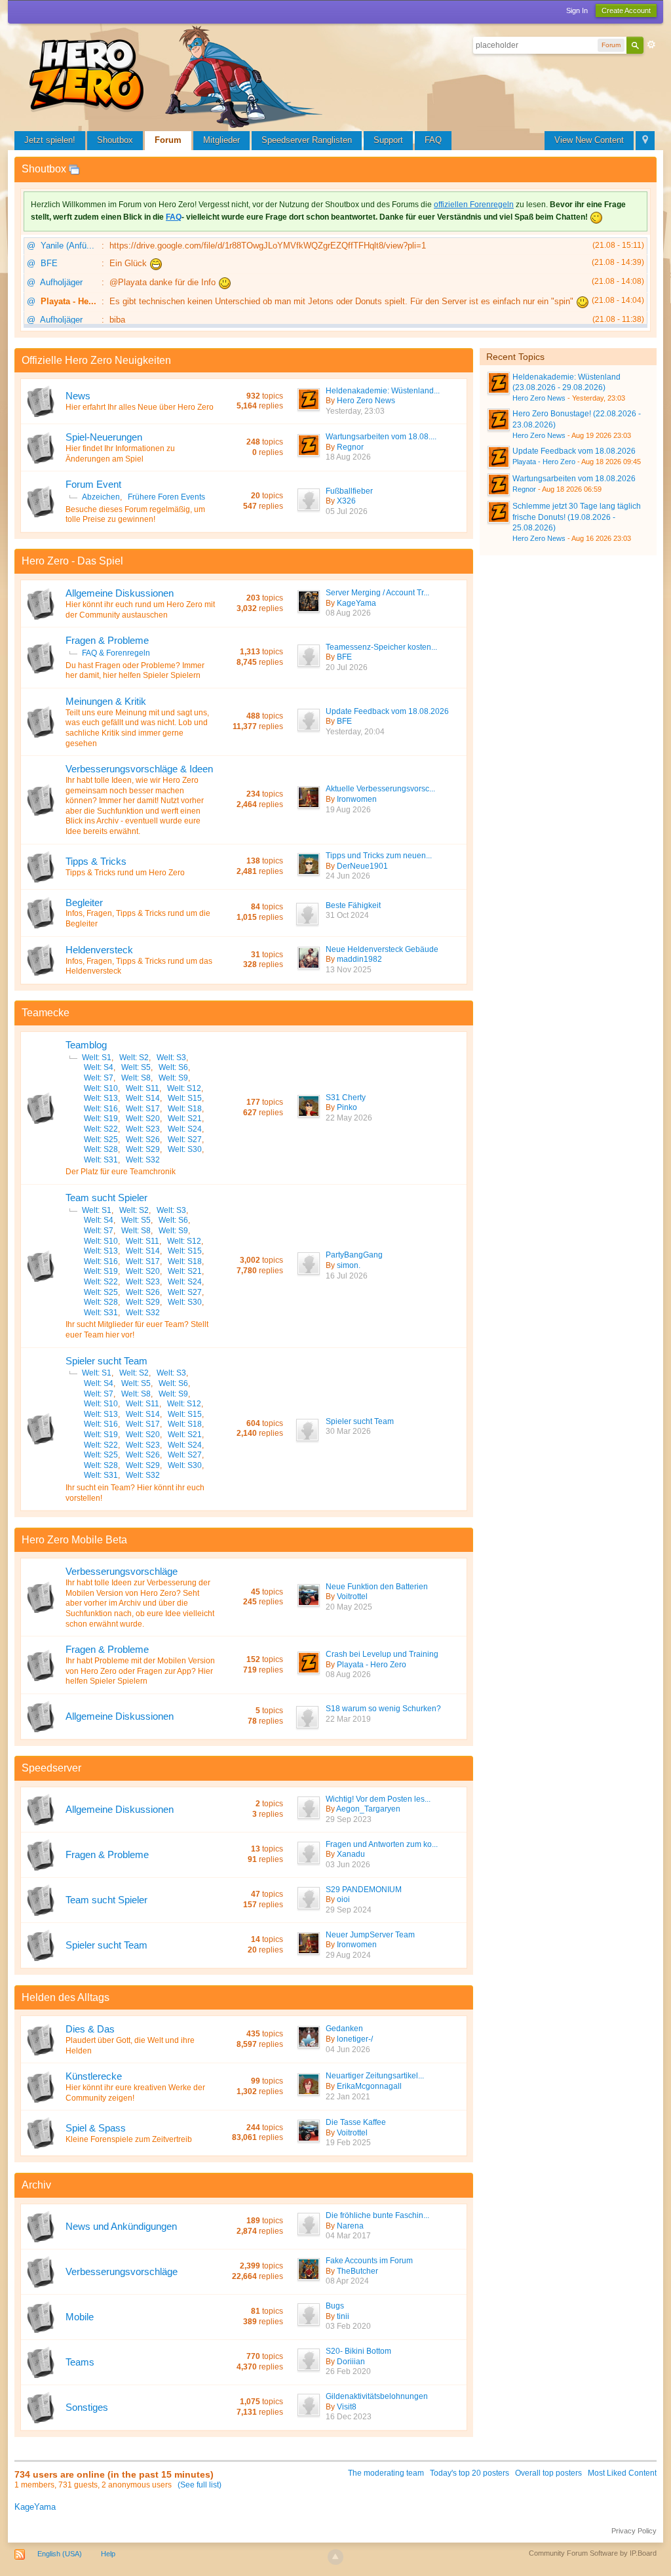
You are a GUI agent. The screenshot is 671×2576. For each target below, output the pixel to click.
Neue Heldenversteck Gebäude (382, 949)
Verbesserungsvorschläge (122, 1571)
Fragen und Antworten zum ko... (382, 1844)
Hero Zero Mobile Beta (74, 1540)
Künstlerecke (94, 2076)
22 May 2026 (349, 1118)
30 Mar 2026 (348, 1431)
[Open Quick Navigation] (645, 141)
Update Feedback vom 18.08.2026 (387, 711)
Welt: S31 (101, 1160)
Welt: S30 (185, 1149)
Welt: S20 (143, 1119)
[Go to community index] (178, 75)
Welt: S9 (173, 1078)
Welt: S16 (101, 1109)
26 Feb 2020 (348, 2371)
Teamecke (46, 1013)
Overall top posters (548, 2473)
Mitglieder (221, 140)
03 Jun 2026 (348, 1865)
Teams (80, 2362)
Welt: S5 (136, 1067)
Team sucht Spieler (106, 1198)
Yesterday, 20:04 (355, 732)
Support (388, 140)
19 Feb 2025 (348, 2143)
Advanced (651, 45)
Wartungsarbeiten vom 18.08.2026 (574, 479)
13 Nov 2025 (349, 970)
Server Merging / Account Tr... (377, 593)
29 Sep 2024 (349, 1910)
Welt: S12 (184, 1088)
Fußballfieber (349, 491)
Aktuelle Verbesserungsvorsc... (380, 789)
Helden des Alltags (66, 1997)
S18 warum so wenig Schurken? (383, 1709)
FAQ (433, 140)
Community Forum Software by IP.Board (593, 2553)
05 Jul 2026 (347, 511)
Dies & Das (90, 2029)
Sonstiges (87, 2407)
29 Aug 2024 (348, 1955)
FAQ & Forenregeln (116, 653)
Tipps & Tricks (96, 861)
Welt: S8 (136, 1078)
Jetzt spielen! (50, 140)
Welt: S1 (97, 1058)
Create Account (626, 10)
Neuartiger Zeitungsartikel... (375, 2076)
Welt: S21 (185, 1119)
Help (108, 2554)
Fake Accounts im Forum (369, 2261)
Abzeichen (101, 497)
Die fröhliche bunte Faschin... (377, 2215)
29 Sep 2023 (349, 1819)
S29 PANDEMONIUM (364, 1890)
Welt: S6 (173, 1067)
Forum (168, 140)
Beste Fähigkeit (353, 905)
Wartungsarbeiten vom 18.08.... (381, 437)
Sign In (577, 10)
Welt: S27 (185, 1139)
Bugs (335, 2306)
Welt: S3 (171, 1058)
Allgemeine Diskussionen (120, 593)
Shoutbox (115, 140)
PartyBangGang (354, 1255)
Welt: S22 (101, 1129)
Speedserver (51, 1768)
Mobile (80, 2317)
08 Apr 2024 (347, 2281)
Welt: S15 (185, 1098)
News (78, 396)
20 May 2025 (349, 1607)
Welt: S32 (143, 1160)
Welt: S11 (143, 1088)
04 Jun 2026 (348, 2050)
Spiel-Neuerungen (104, 437)
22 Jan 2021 (348, 2097)
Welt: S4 (99, 1067)
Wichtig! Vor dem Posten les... (378, 1799)
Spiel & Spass (96, 2128)
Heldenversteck (99, 950)
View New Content (589, 140)
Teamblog (86, 1045)
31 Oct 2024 (347, 915)
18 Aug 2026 (348, 457)
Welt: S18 (185, 1109)
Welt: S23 (143, 1129)
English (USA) (60, 2554)
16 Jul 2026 (347, 1276)
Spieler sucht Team (106, 1361)
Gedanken (344, 2029)
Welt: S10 (101, 1088)
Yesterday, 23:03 (355, 411)
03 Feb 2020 (348, 2326)
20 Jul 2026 (347, 667)
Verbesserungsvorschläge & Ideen (139, 769)
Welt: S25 (101, 1139)
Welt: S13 (101, 1098)
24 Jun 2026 (348, 876)
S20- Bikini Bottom (358, 2351)
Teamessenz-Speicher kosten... (381, 647)
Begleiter (84, 902)
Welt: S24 (185, 1129)
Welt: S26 (143, 1139)
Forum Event (93, 484)
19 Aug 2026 (348, 810)
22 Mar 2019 (348, 1719)
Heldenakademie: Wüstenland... (383, 391)
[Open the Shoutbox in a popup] (74, 169)
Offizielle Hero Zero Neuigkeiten (96, 360)
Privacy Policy (634, 2531)
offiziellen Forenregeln (474, 205)
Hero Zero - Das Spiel (72, 561)
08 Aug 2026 (348, 613)
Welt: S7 (99, 1078)
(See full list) (200, 2485)
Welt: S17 (143, 1109)
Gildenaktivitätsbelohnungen (377, 2396)
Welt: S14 (143, 1098)
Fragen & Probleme (107, 640)
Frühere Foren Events (166, 497)
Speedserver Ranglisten (307, 140)
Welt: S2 (134, 1058)
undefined (635, 355)
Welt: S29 (143, 1149)
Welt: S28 (101, 1149)
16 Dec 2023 (349, 2417)
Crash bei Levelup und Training (382, 1654)
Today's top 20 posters (470, 2473)
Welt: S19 (101, 1119)
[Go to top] (335, 2557)
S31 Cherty (346, 1098)
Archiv (36, 2185)
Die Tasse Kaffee (356, 2122)
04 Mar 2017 (348, 2236)
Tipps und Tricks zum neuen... (379, 856)
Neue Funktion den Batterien (377, 1587)
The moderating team (386, 2473)
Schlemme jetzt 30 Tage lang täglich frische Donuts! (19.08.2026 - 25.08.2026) (577, 517)
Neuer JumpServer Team (370, 1935)
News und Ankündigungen (121, 2226)
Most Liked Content (622, 2473)
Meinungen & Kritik (106, 701)
